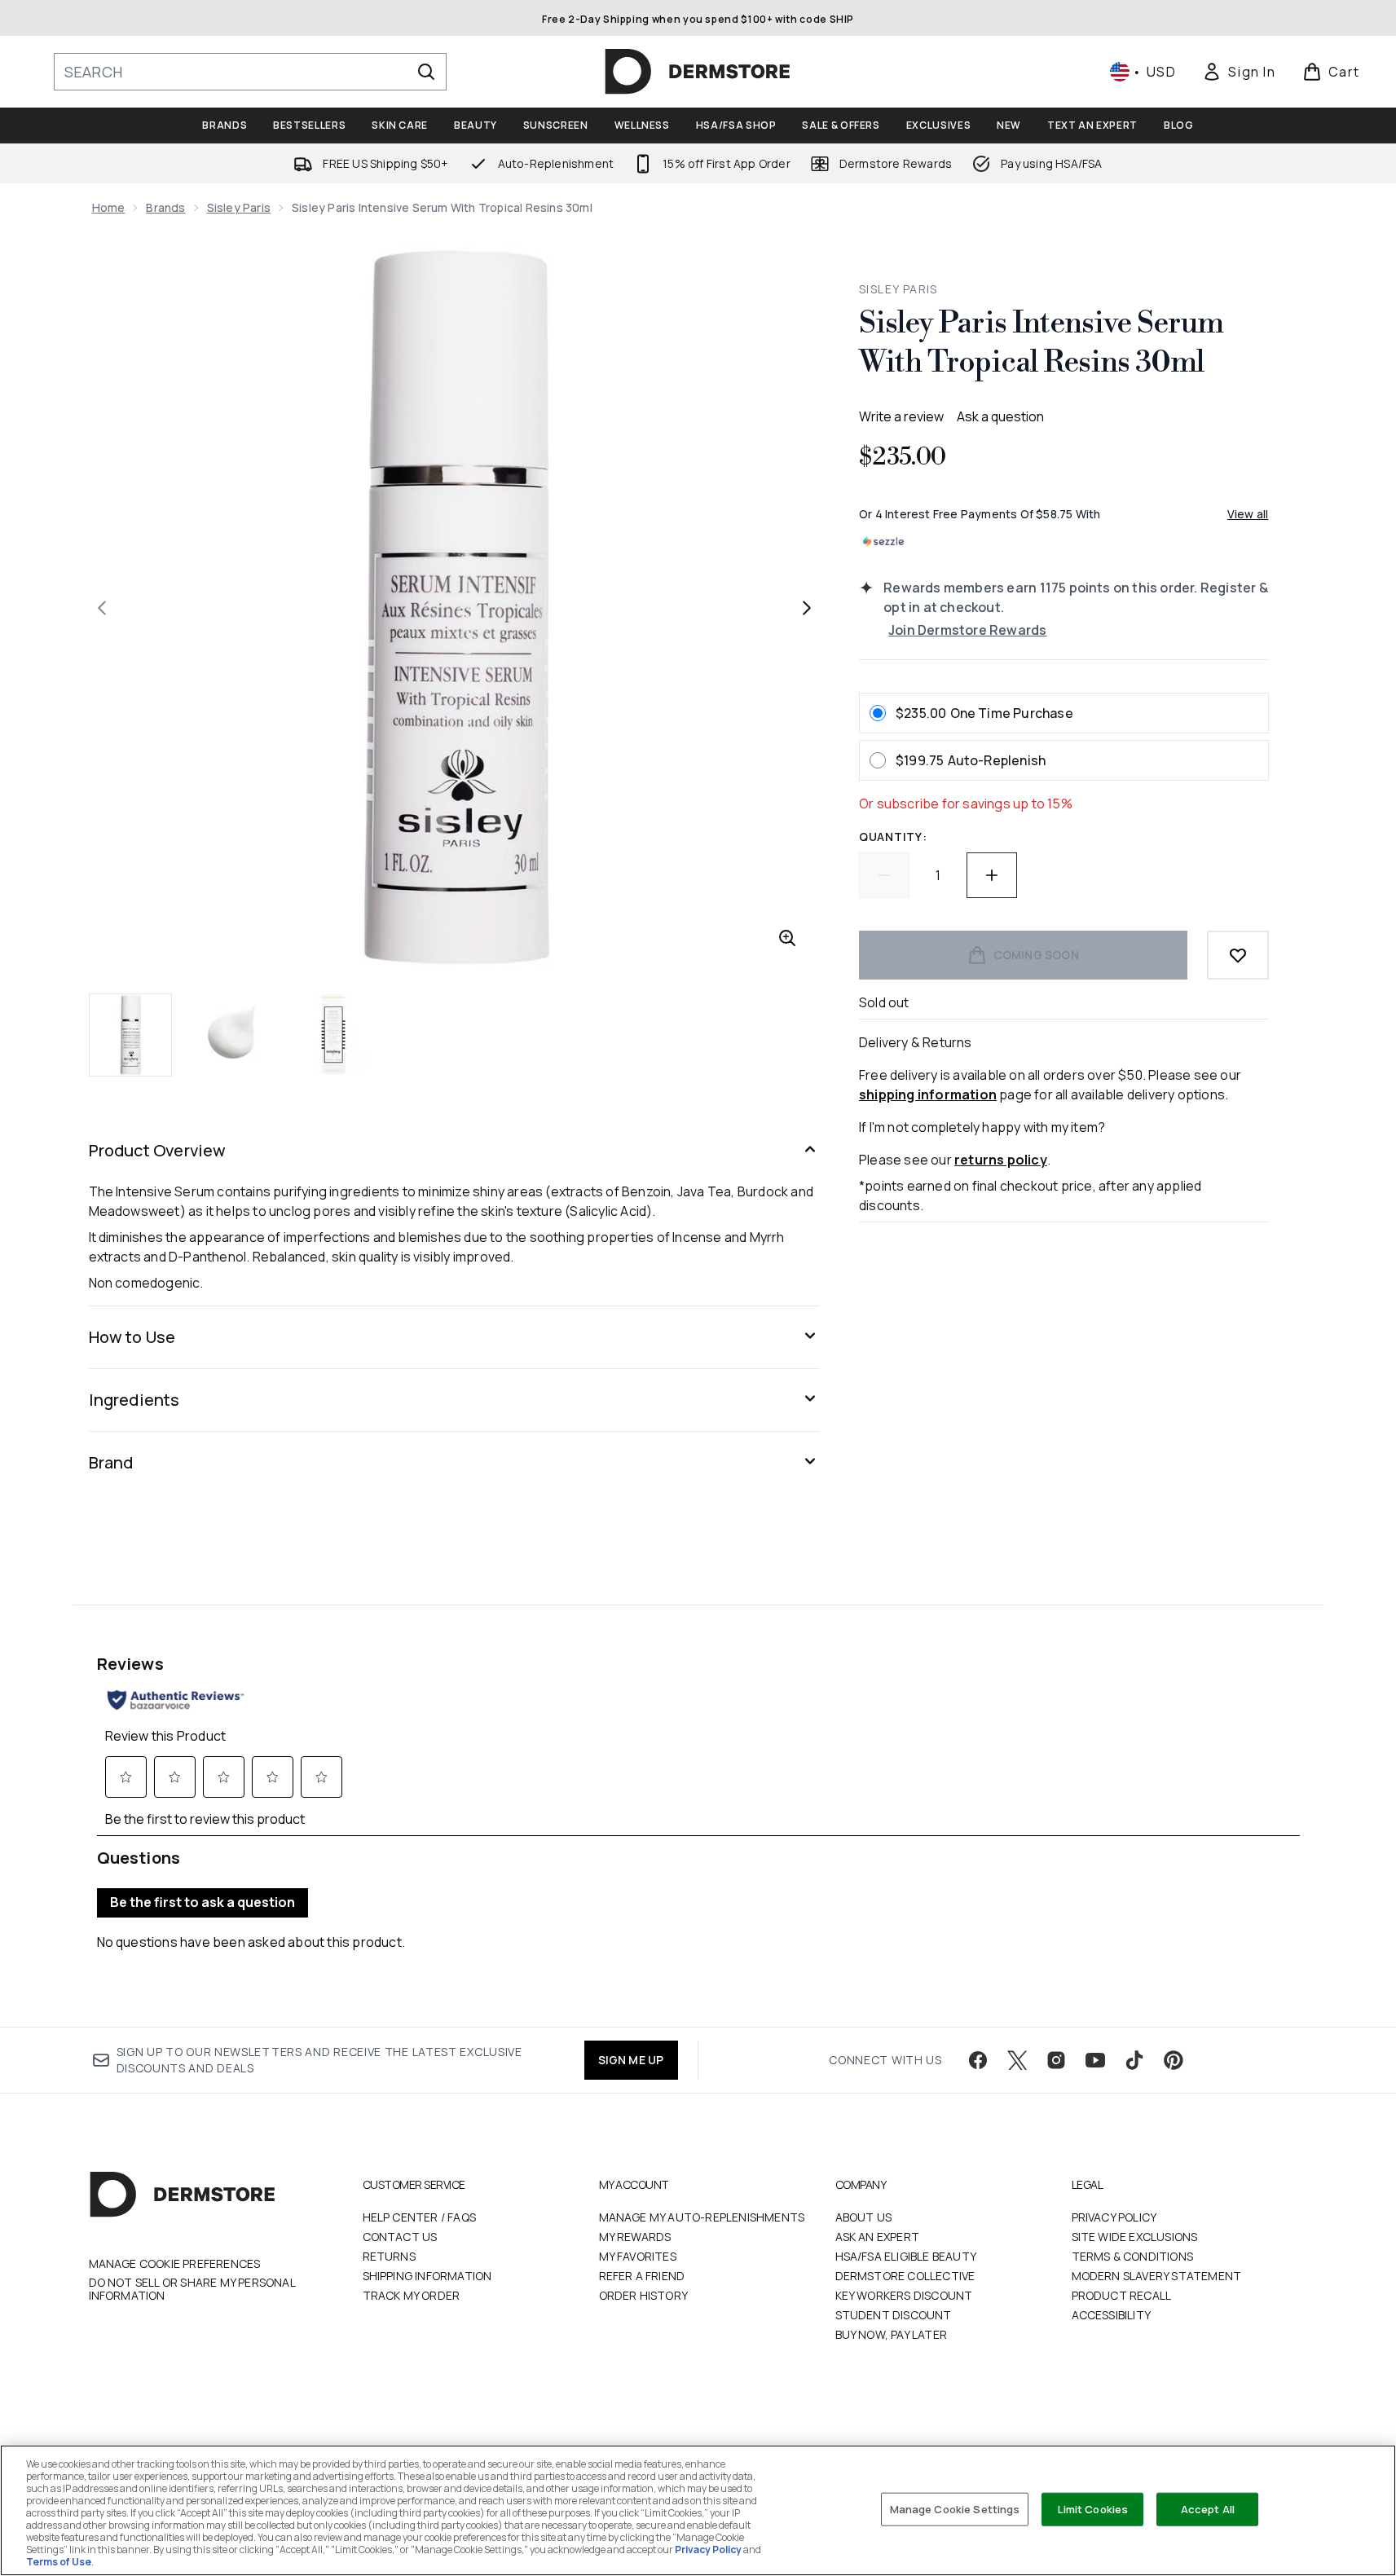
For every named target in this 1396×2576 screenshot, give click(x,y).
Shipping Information (427, 2276)
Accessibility (1112, 2315)
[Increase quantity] (992, 875)
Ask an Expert (878, 2237)
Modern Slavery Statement (1157, 2276)
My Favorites (638, 2256)
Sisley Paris (239, 207)
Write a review (901, 416)
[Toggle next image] (807, 608)
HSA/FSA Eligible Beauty (906, 2256)
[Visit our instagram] (1056, 2060)
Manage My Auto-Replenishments (702, 2217)
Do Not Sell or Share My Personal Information (192, 2289)
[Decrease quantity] (884, 875)
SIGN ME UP (631, 2060)
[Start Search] (426, 72)
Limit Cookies (1093, 2508)
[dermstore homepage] (698, 72)
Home (109, 207)
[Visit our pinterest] (1174, 2060)
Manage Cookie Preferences (175, 2264)
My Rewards (635, 2237)
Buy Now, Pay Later (892, 2334)
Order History (644, 2295)
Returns (389, 2256)
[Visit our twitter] (1017, 2060)
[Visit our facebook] (978, 2060)
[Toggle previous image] (102, 608)
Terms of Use (59, 2562)
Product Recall (1122, 2295)
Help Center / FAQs (420, 2217)
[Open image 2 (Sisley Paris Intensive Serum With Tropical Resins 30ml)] (232, 1034)
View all (1248, 514)
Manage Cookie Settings (955, 2508)
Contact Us (400, 2237)
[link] (1239, 72)
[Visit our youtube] (1095, 2060)
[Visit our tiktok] (1134, 2060)
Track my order (412, 2295)
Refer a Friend (642, 2276)
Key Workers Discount (904, 2295)
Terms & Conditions (1133, 2256)
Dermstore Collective (905, 2276)
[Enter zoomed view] (787, 938)
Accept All (1208, 2508)
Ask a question (1000, 416)
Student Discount (894, 2315)
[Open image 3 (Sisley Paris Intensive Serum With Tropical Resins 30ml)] (333, 1034)
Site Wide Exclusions (1135, 2237)
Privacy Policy (1114, 2217)
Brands (165, 207)
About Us (864, 2217)
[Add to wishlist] (1238, 955)
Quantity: (893, 837)
